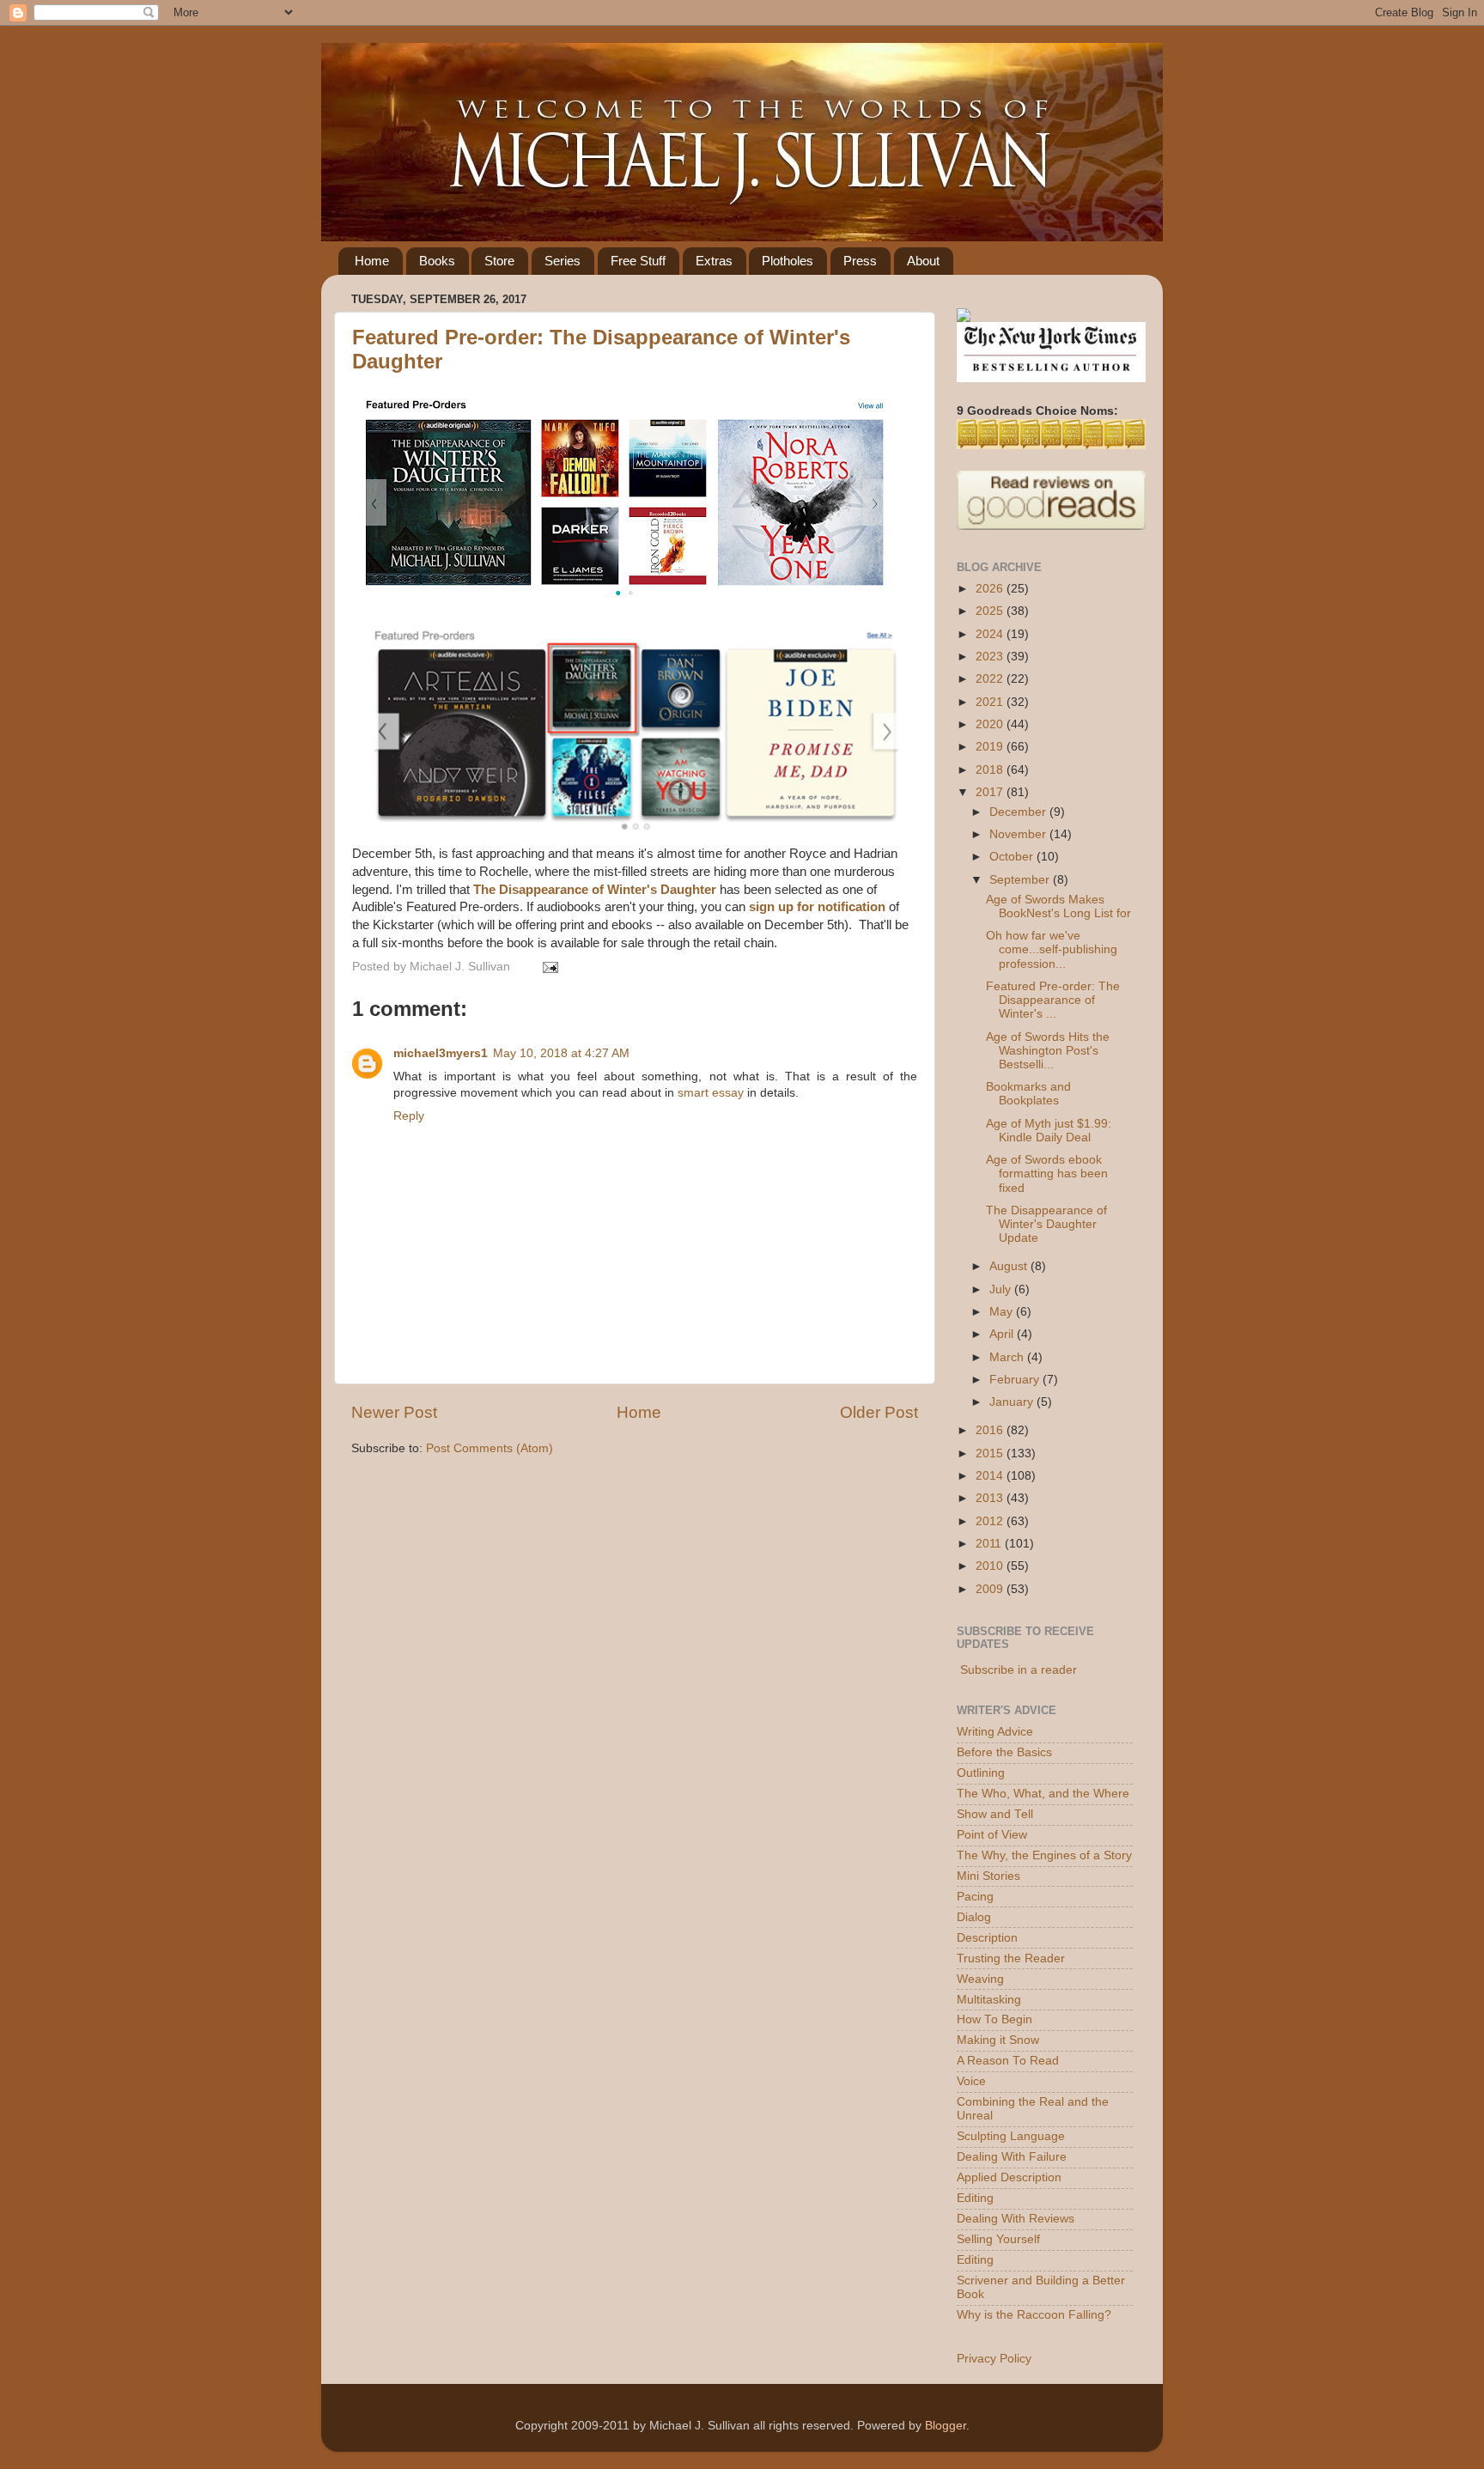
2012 (991, 1521)
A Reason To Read (1008, 2061)
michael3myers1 (441, 1053)
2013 (991, 1498)
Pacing (975, 1897)
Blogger (946, 2426)
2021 (991, 702)
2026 (991, 589)
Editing (975, 2198)
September (1021, 880)
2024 (991, 634)
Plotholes (788, 261)
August (1010, 1266)
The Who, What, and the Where (1043, 1794)
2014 (991, 1476)
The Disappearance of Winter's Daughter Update (1046, 1224)
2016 (991, 1430)
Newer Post (394, 1412)
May (1003, 1312)
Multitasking (989, 2000)
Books (437, 261)
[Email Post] (547, 967)
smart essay (711, 1093)
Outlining (981, 1773)
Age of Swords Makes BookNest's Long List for (1058, 906)
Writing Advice (995, 1732)
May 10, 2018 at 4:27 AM (561, 1053)
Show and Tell (995, 1814)
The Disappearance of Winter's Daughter (595, 890)
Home (372, 261)
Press (860, 261)
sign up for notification (817, 907)
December (1019, 812)
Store (499, 261)
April (1003, 1334)
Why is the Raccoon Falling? (1034, 2315)
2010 (991, 1566)
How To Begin (994, 2019)
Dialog (974, 1917)
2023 (991, 657)
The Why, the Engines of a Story (1044, 1855)
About (923, 261)
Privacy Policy (994, 2359)
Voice (971, 2081)
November (1019, 834)
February (1016, 1380)
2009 (991, 1589)
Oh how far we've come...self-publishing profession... (1052, 949)
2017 (991, 792)
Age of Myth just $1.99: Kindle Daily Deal (1049, 1131)
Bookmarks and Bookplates (1028, 1094)
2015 (991, 1453)
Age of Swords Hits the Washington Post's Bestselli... (1048, 1051)
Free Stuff (638, 261)
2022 (991, 679)
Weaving (980, 1979)
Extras (714, 261)
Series (563, 261)
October (1013, 857)
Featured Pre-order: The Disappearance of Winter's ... (1053, 1000)
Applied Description (1009, 2177)
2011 (990, 1544)
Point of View (992, 1835)
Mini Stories (988, 1876)
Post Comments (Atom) (490, 1448)
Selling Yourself (998, 2239)
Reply (409, 1116)
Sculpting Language (1011, 2136)
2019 (991, 747)
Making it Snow (998, 2040)
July (1002, 1289)
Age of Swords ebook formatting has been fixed (1047, 1174)
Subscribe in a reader (1019, 1670)
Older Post (879, 1412)
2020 (991, 724)
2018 (991, 770)
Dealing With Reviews (1016, 2219)
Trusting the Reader (1011, 1958)
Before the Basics (1004, 1752)
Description (987, 1938)
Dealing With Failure (1012, 2157)
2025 (991, 611)
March (1008, 1357)
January (1013, 1402)
